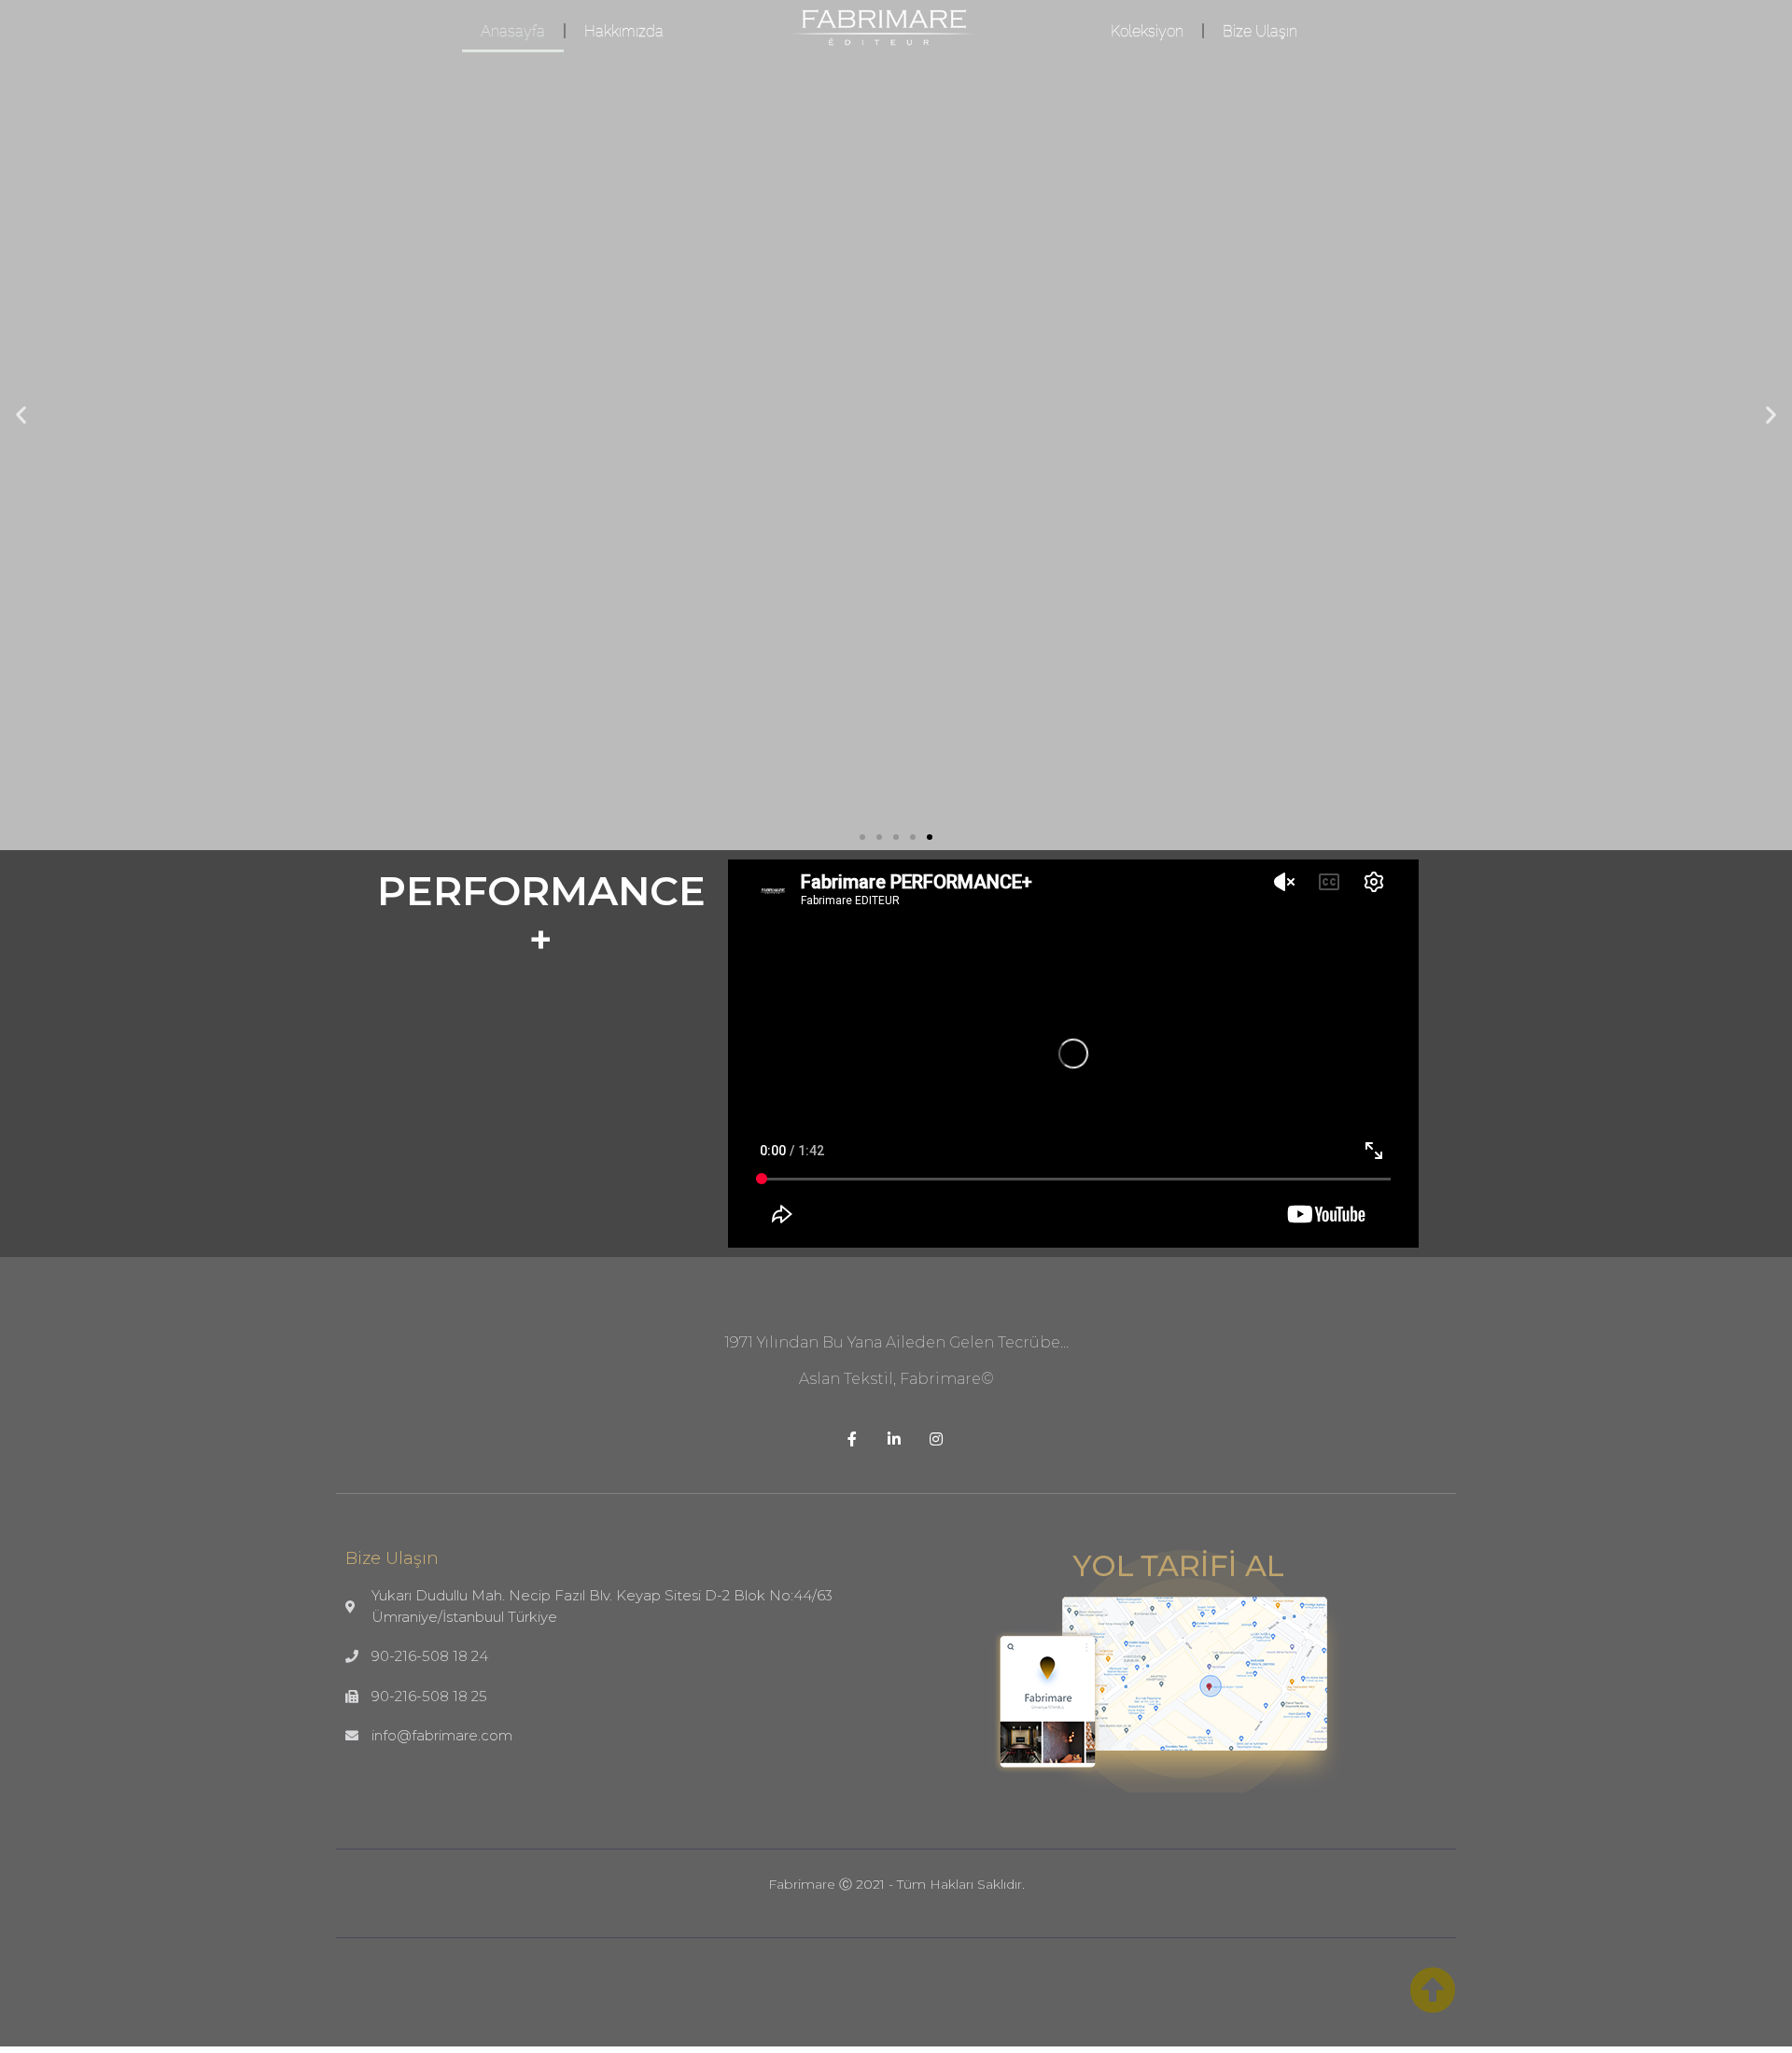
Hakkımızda (624, 31)
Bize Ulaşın (1260, 31)
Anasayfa (513, 31)
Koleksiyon (1147, 31)
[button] (862, 837)
